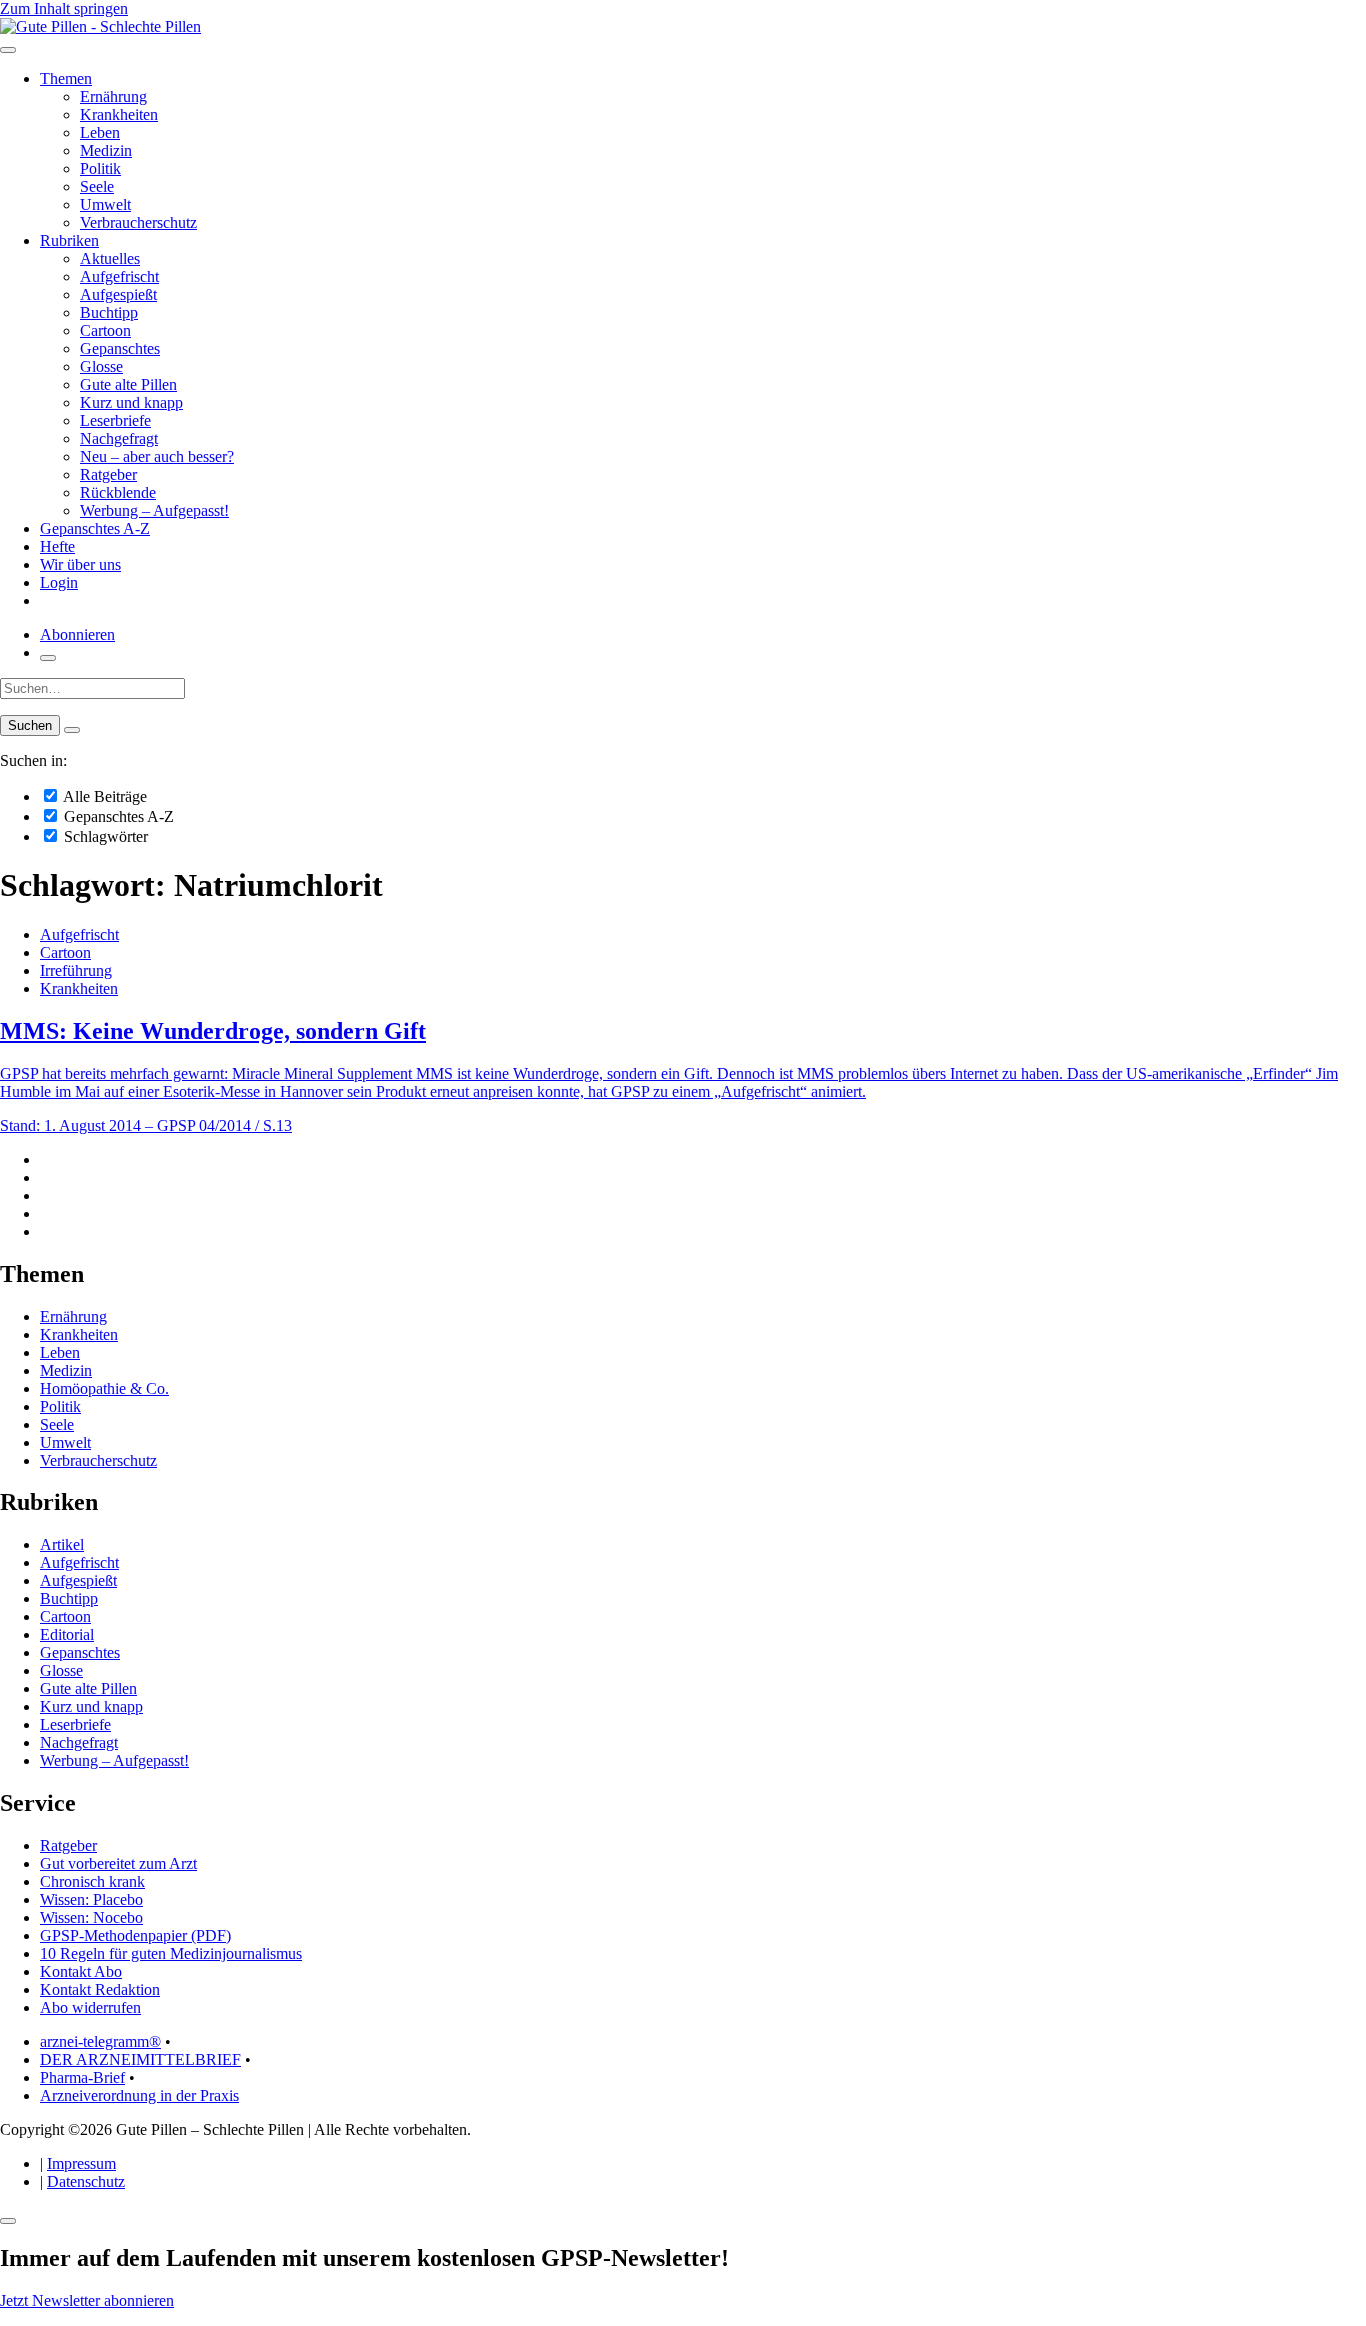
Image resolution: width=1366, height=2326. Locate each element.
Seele (97, 186)
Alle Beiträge (103, 796)
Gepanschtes (120, 348)
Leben (100, 132)
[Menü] (8, 50)
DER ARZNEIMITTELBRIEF (140, 2059)
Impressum (81, 2163)
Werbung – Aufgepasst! (154, 510)
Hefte (57, 546)
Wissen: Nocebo (91, 1917)
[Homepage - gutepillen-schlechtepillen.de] (100, 26)
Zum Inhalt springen (64, 8)
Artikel (62, 1544)
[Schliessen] (8, 2221)
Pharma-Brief (82, 2077)
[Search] (72, 730)
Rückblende (118, 492)
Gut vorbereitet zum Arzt (118, 1863)
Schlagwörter (104, 836)
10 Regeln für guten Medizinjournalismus (171, 1953)
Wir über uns (80, 564)
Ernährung (113, 96)
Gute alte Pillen (128, 384)
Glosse (101, 366)
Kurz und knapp (131, 402)
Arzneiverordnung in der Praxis (139, 2095)
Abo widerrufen (90, 2007)
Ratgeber (108, 474)
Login (59, 582)
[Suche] (48, 658)
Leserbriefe (115, 420)
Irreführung (76, 970)
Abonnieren (77, 634)
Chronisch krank (92, 1881)
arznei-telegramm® (100, 2041)
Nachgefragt (119, 438)
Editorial (67, 1634)
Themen (66, 78)
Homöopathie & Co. (104, 1388)
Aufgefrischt (119, 276)
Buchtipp (109, 312)
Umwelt (105, 204)
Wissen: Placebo (91, 1899)
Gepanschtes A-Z (95, 528)
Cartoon (105, 330)
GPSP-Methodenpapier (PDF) (135, 1935)
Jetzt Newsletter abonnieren (87, 2300)
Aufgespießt (118, 294)
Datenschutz (86, 2181)
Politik (100, 168)
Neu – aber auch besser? (157, 456)
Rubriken (69, 240)
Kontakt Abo (81, 1971)
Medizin (106, 150)
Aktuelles (110, 258)
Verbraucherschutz (138, 222)
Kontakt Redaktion (100, 1989)
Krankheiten (119, 114)
